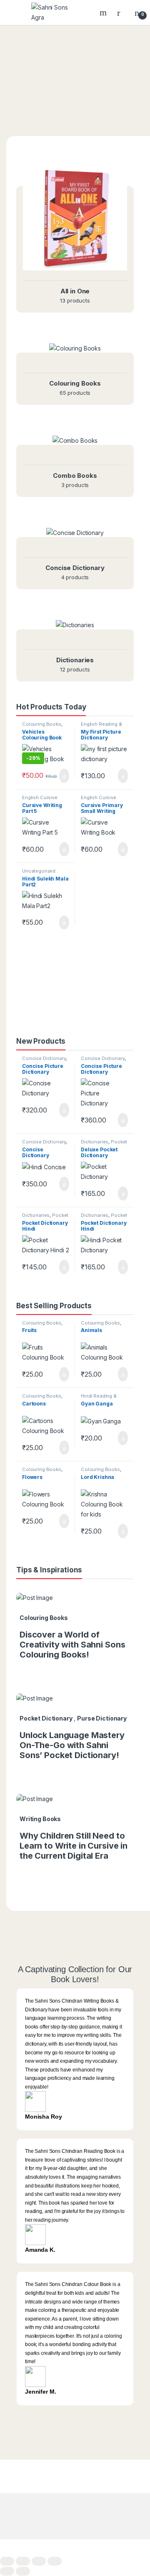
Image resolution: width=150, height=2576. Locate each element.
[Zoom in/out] (7, 2561)
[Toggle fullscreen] (23, 2561)
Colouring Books (42, 724)
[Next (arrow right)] (23, 2571)
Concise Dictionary (44, 1058)
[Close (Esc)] (55, 2561)
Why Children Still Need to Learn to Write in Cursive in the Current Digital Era (74, 1846)
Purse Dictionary (102, 1718)
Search (104, 13)
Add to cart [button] (64, 776)
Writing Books (40, 1819)
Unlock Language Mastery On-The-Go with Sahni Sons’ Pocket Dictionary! (72, 1745)
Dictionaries (95, 1142)
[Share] (39, 2561)
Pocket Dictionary (46, 1718)
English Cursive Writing (40, 800)
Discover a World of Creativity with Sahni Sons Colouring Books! (72, 1645)
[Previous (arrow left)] (7, 2571)
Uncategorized (39, 871)
